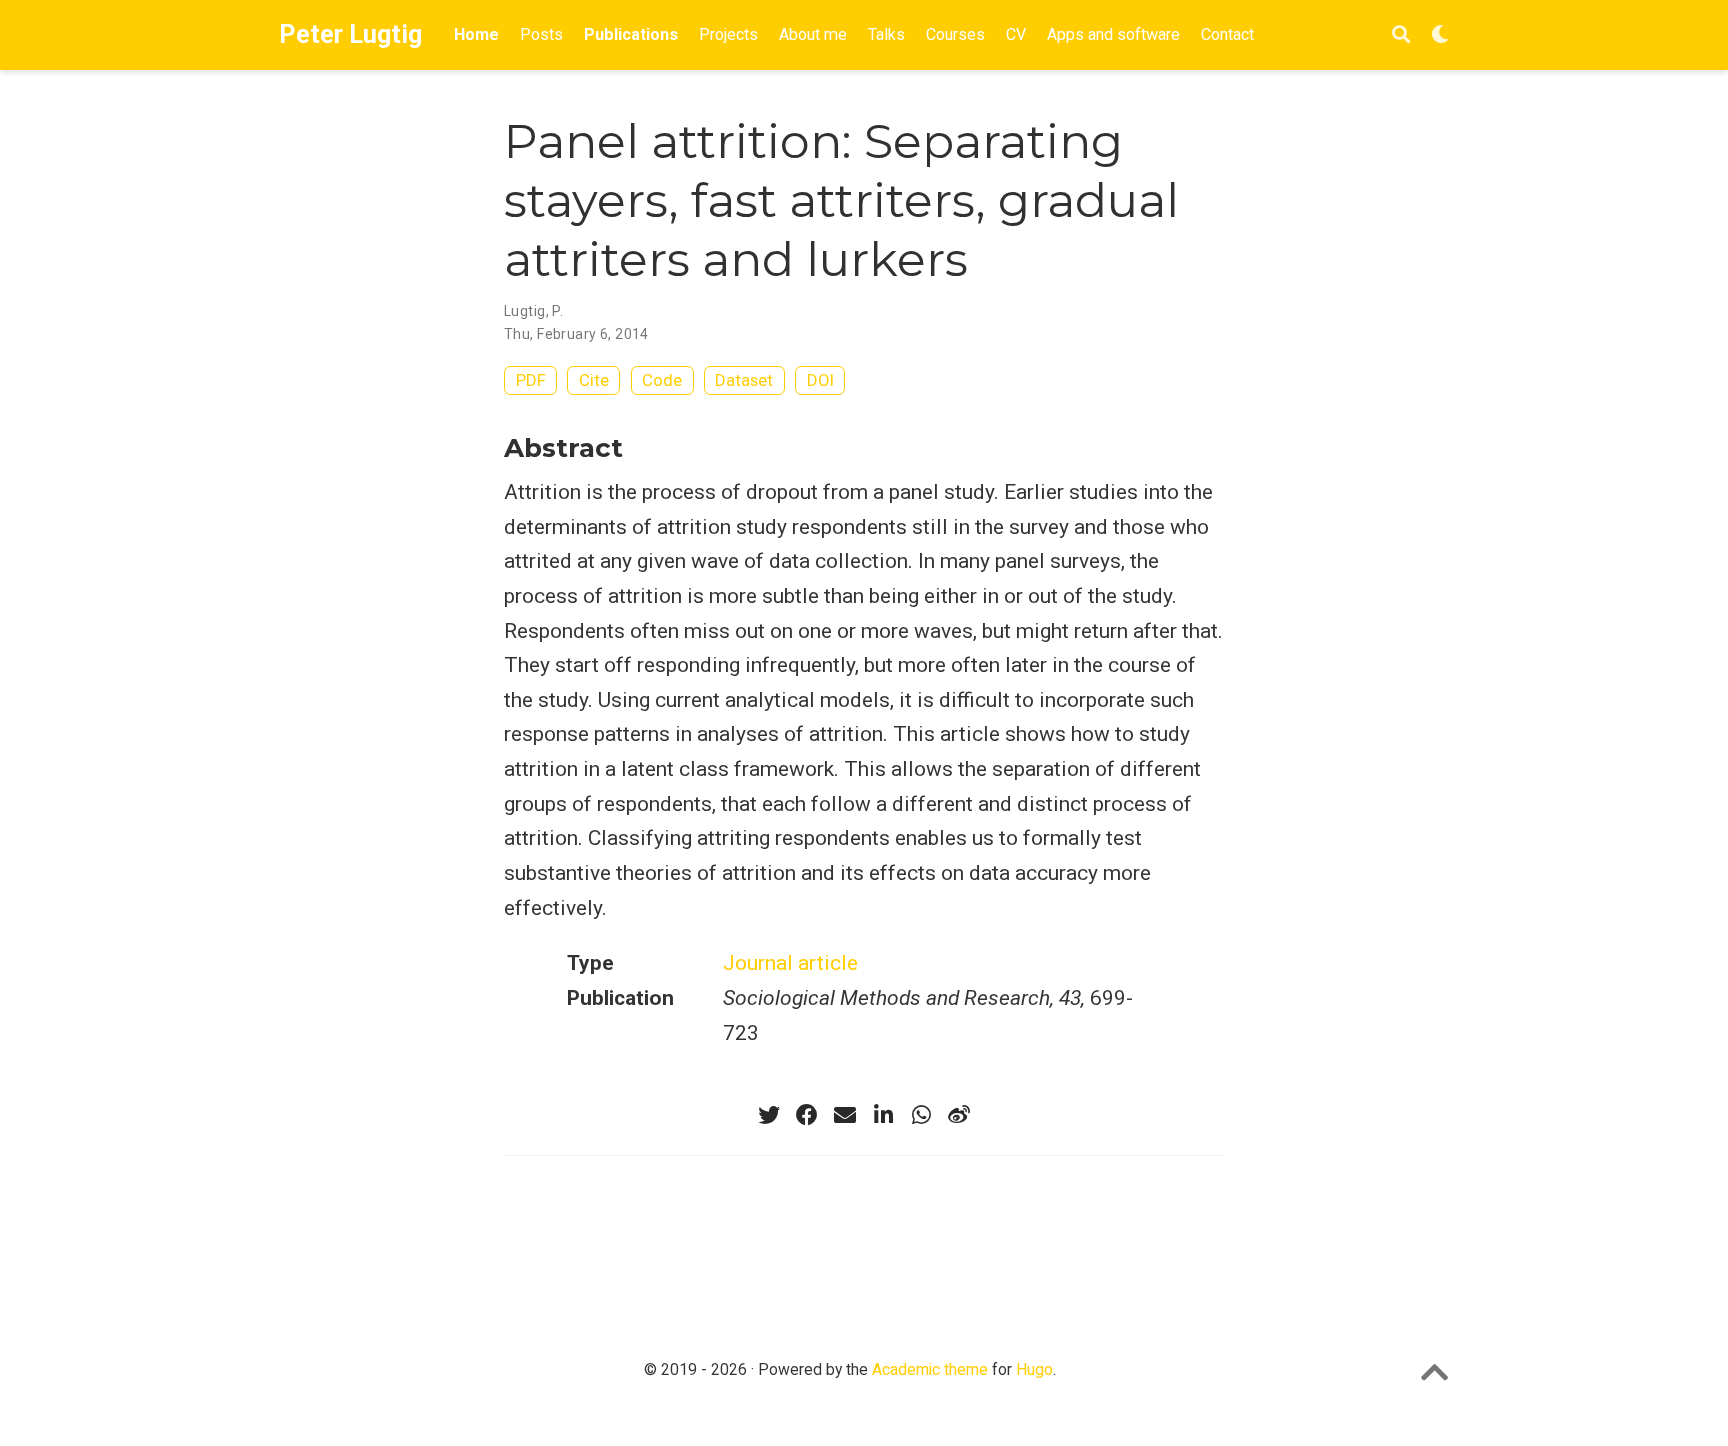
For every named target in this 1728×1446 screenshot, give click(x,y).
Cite (594, 380)
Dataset (744, 380)
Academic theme (930, 1369)
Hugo (1034, 1369)
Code (662, 380)
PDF (531, 380)
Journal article (790, 963)
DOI (820, 380)
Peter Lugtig (350, 34)
